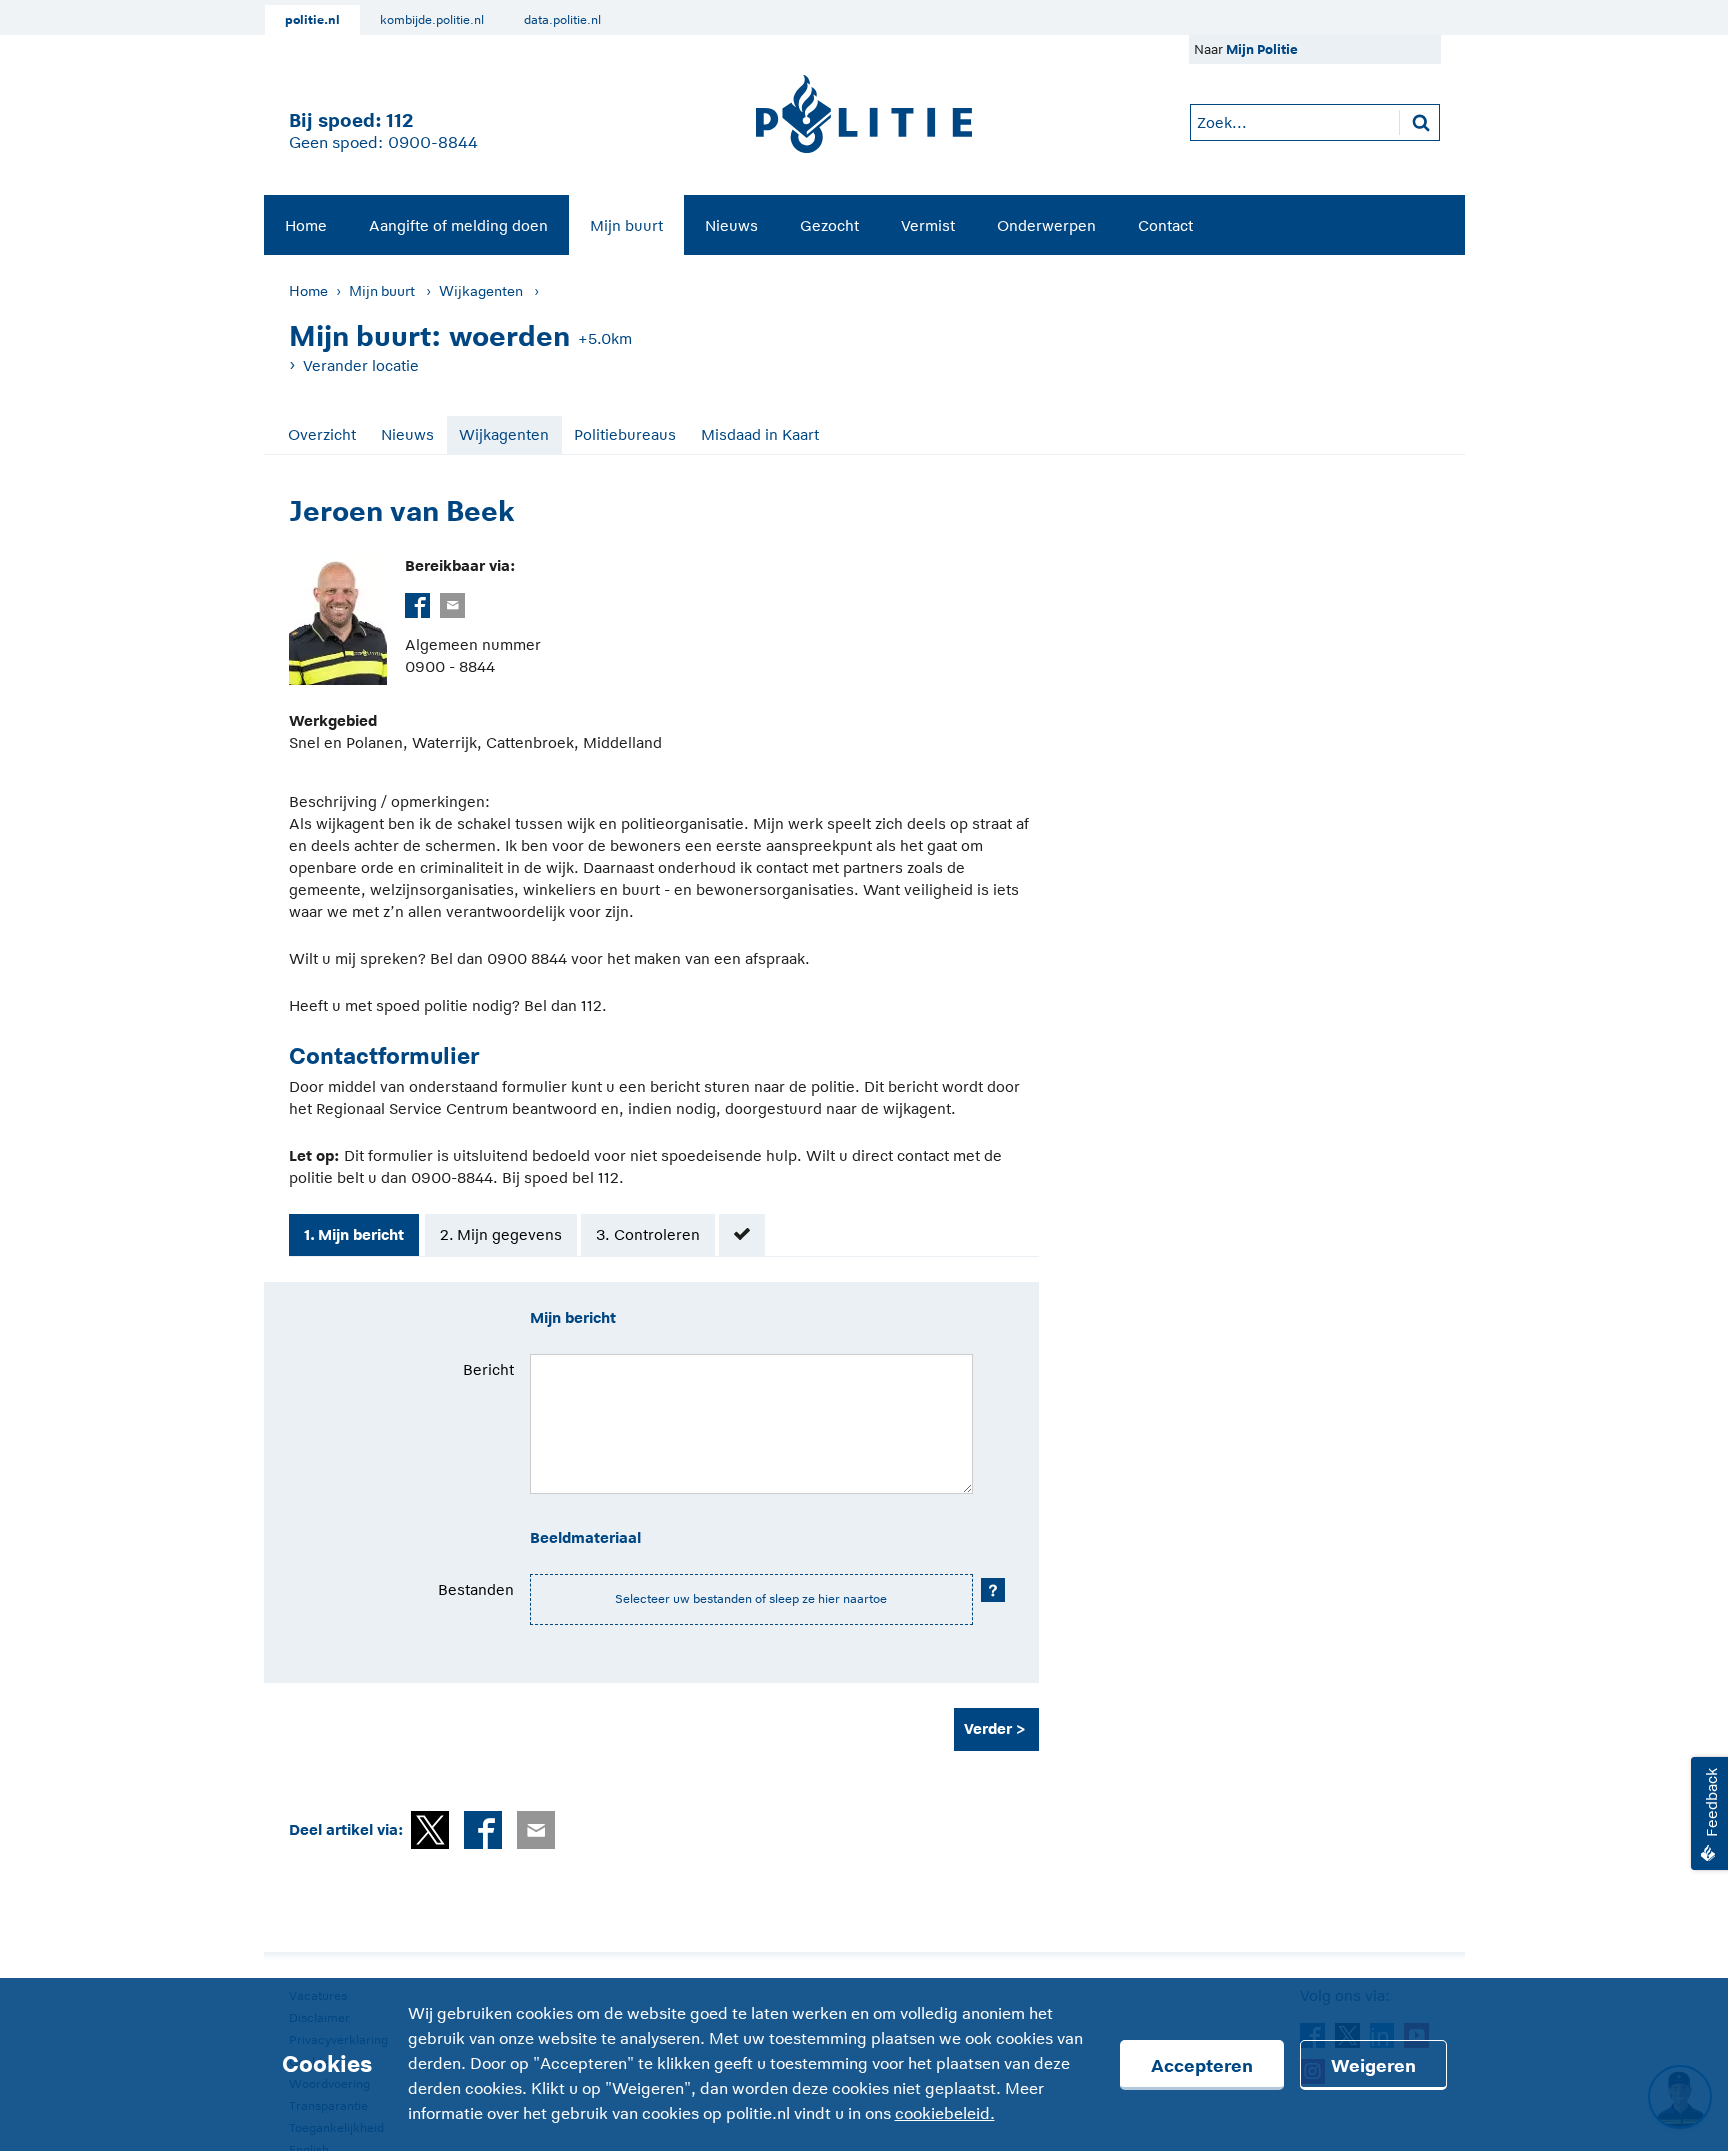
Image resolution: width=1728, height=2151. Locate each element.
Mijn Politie (1262, 49)
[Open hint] (993, 1590)
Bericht (488, 1369)
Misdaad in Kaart (760, 434)
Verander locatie (361, 365)
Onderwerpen (1046, 225)
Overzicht (322, 434)
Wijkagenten (481, 291)
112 (399, 120)
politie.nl (312, 20)
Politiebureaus (625, 434)
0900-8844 (433, 143)
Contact (1165, 225)
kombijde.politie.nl (432, 20)
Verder (988, 1728)
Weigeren (1373, 2066)
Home (306, 225)
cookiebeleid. (945, 2114)
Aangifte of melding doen (458, 225)
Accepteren (1202, 2066)
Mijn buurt (626, 225)
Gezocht (829, 225)
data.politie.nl (562, 20)
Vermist (928, 225)
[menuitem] (306, 225)
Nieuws (731, 225)
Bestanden (476, 1589)
